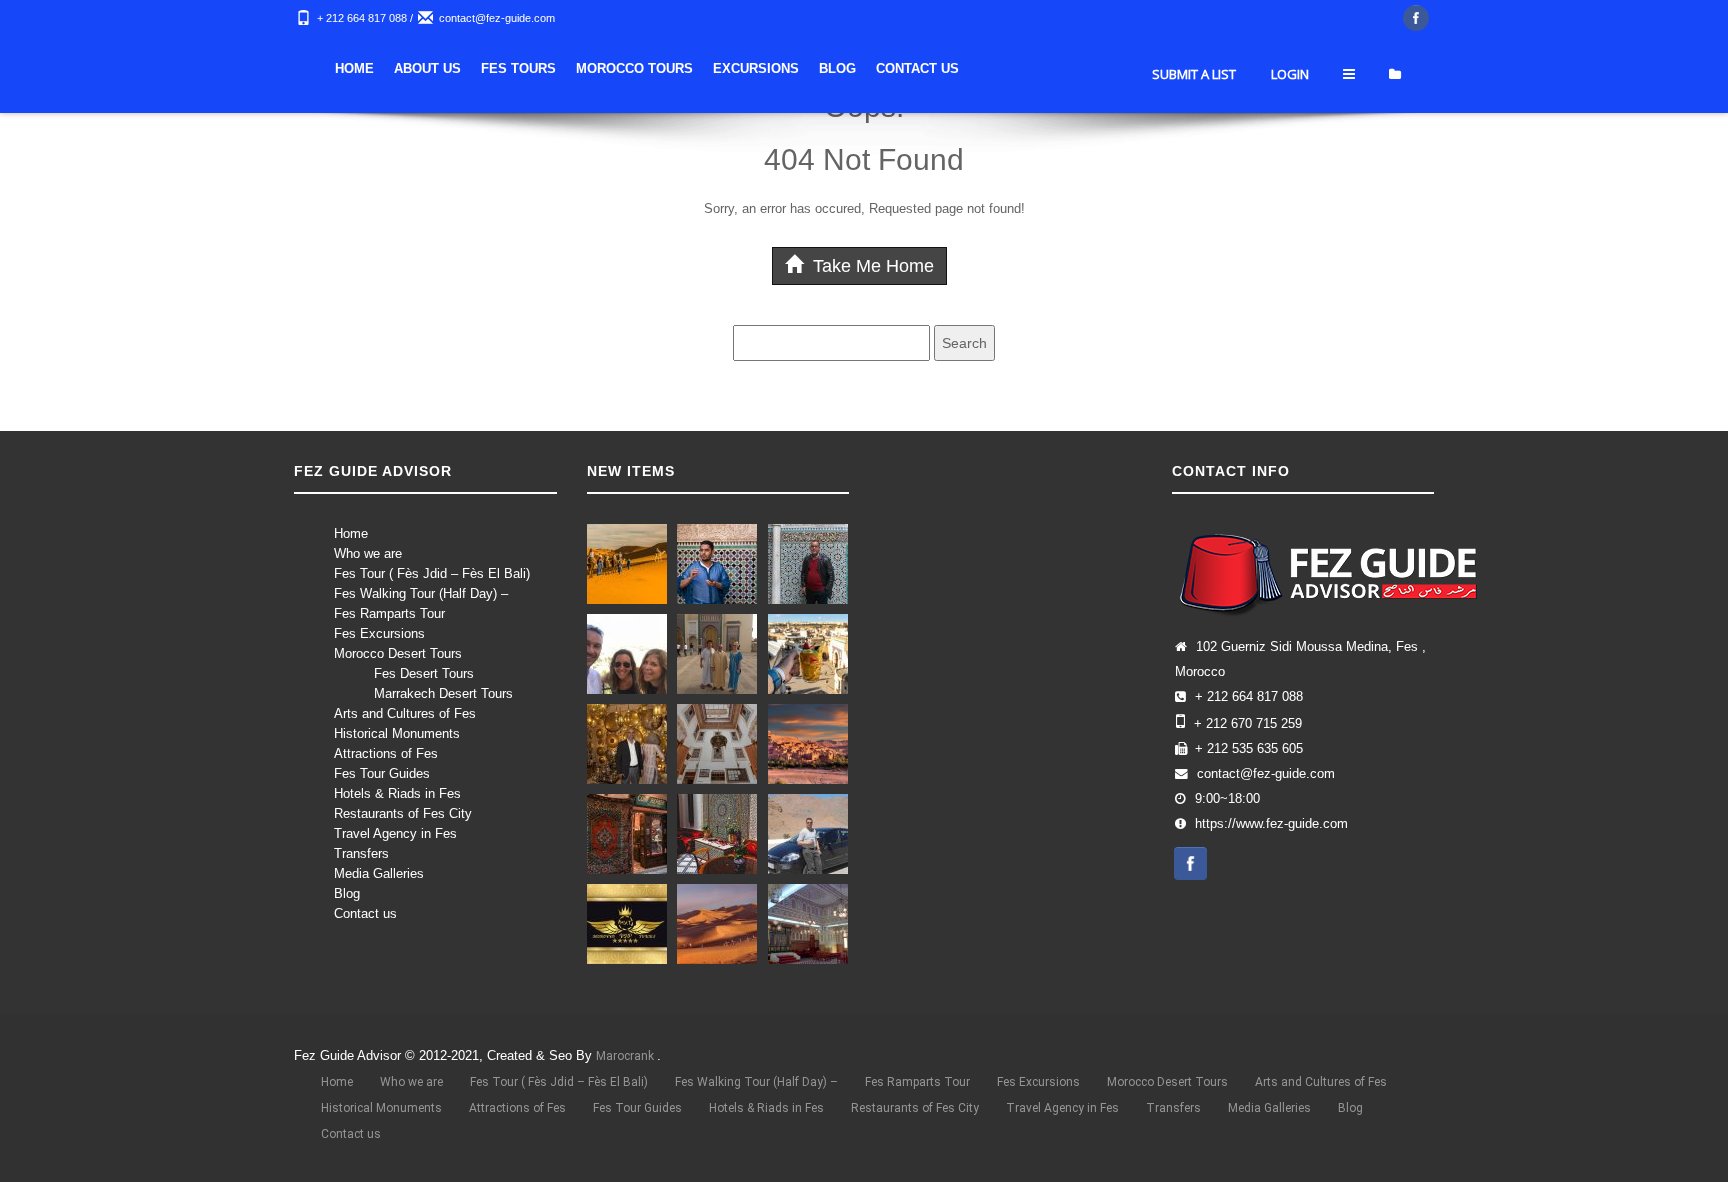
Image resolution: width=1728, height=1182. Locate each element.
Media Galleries (379, 873)
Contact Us (917, 68)
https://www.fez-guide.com (1271, 824)
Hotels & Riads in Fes (397, 793)
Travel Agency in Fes (395, 833)
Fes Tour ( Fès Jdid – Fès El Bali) (432, 573)
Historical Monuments (397, 733)
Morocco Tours (634, 68)
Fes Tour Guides (382, 773)
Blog (837, 68)
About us (427, 68)
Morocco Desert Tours (398, 653)
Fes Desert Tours (424, 673)
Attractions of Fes (386, 753)
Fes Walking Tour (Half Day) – (421, 593)
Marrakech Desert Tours (443, 693)
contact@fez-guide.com (497, 18)
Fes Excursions (379, 633)
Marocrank (626, 1056)
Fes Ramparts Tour (389, 613)
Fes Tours (518, 68)
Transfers (361, 853)
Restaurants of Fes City (403, 813)
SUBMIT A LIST (1194, 74)
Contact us (365, 913)
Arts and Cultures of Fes (405, 713)
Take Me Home (871, 266)
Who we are (368, 553)
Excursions (756, 68)
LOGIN (1290, 74)
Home (354, 68)
